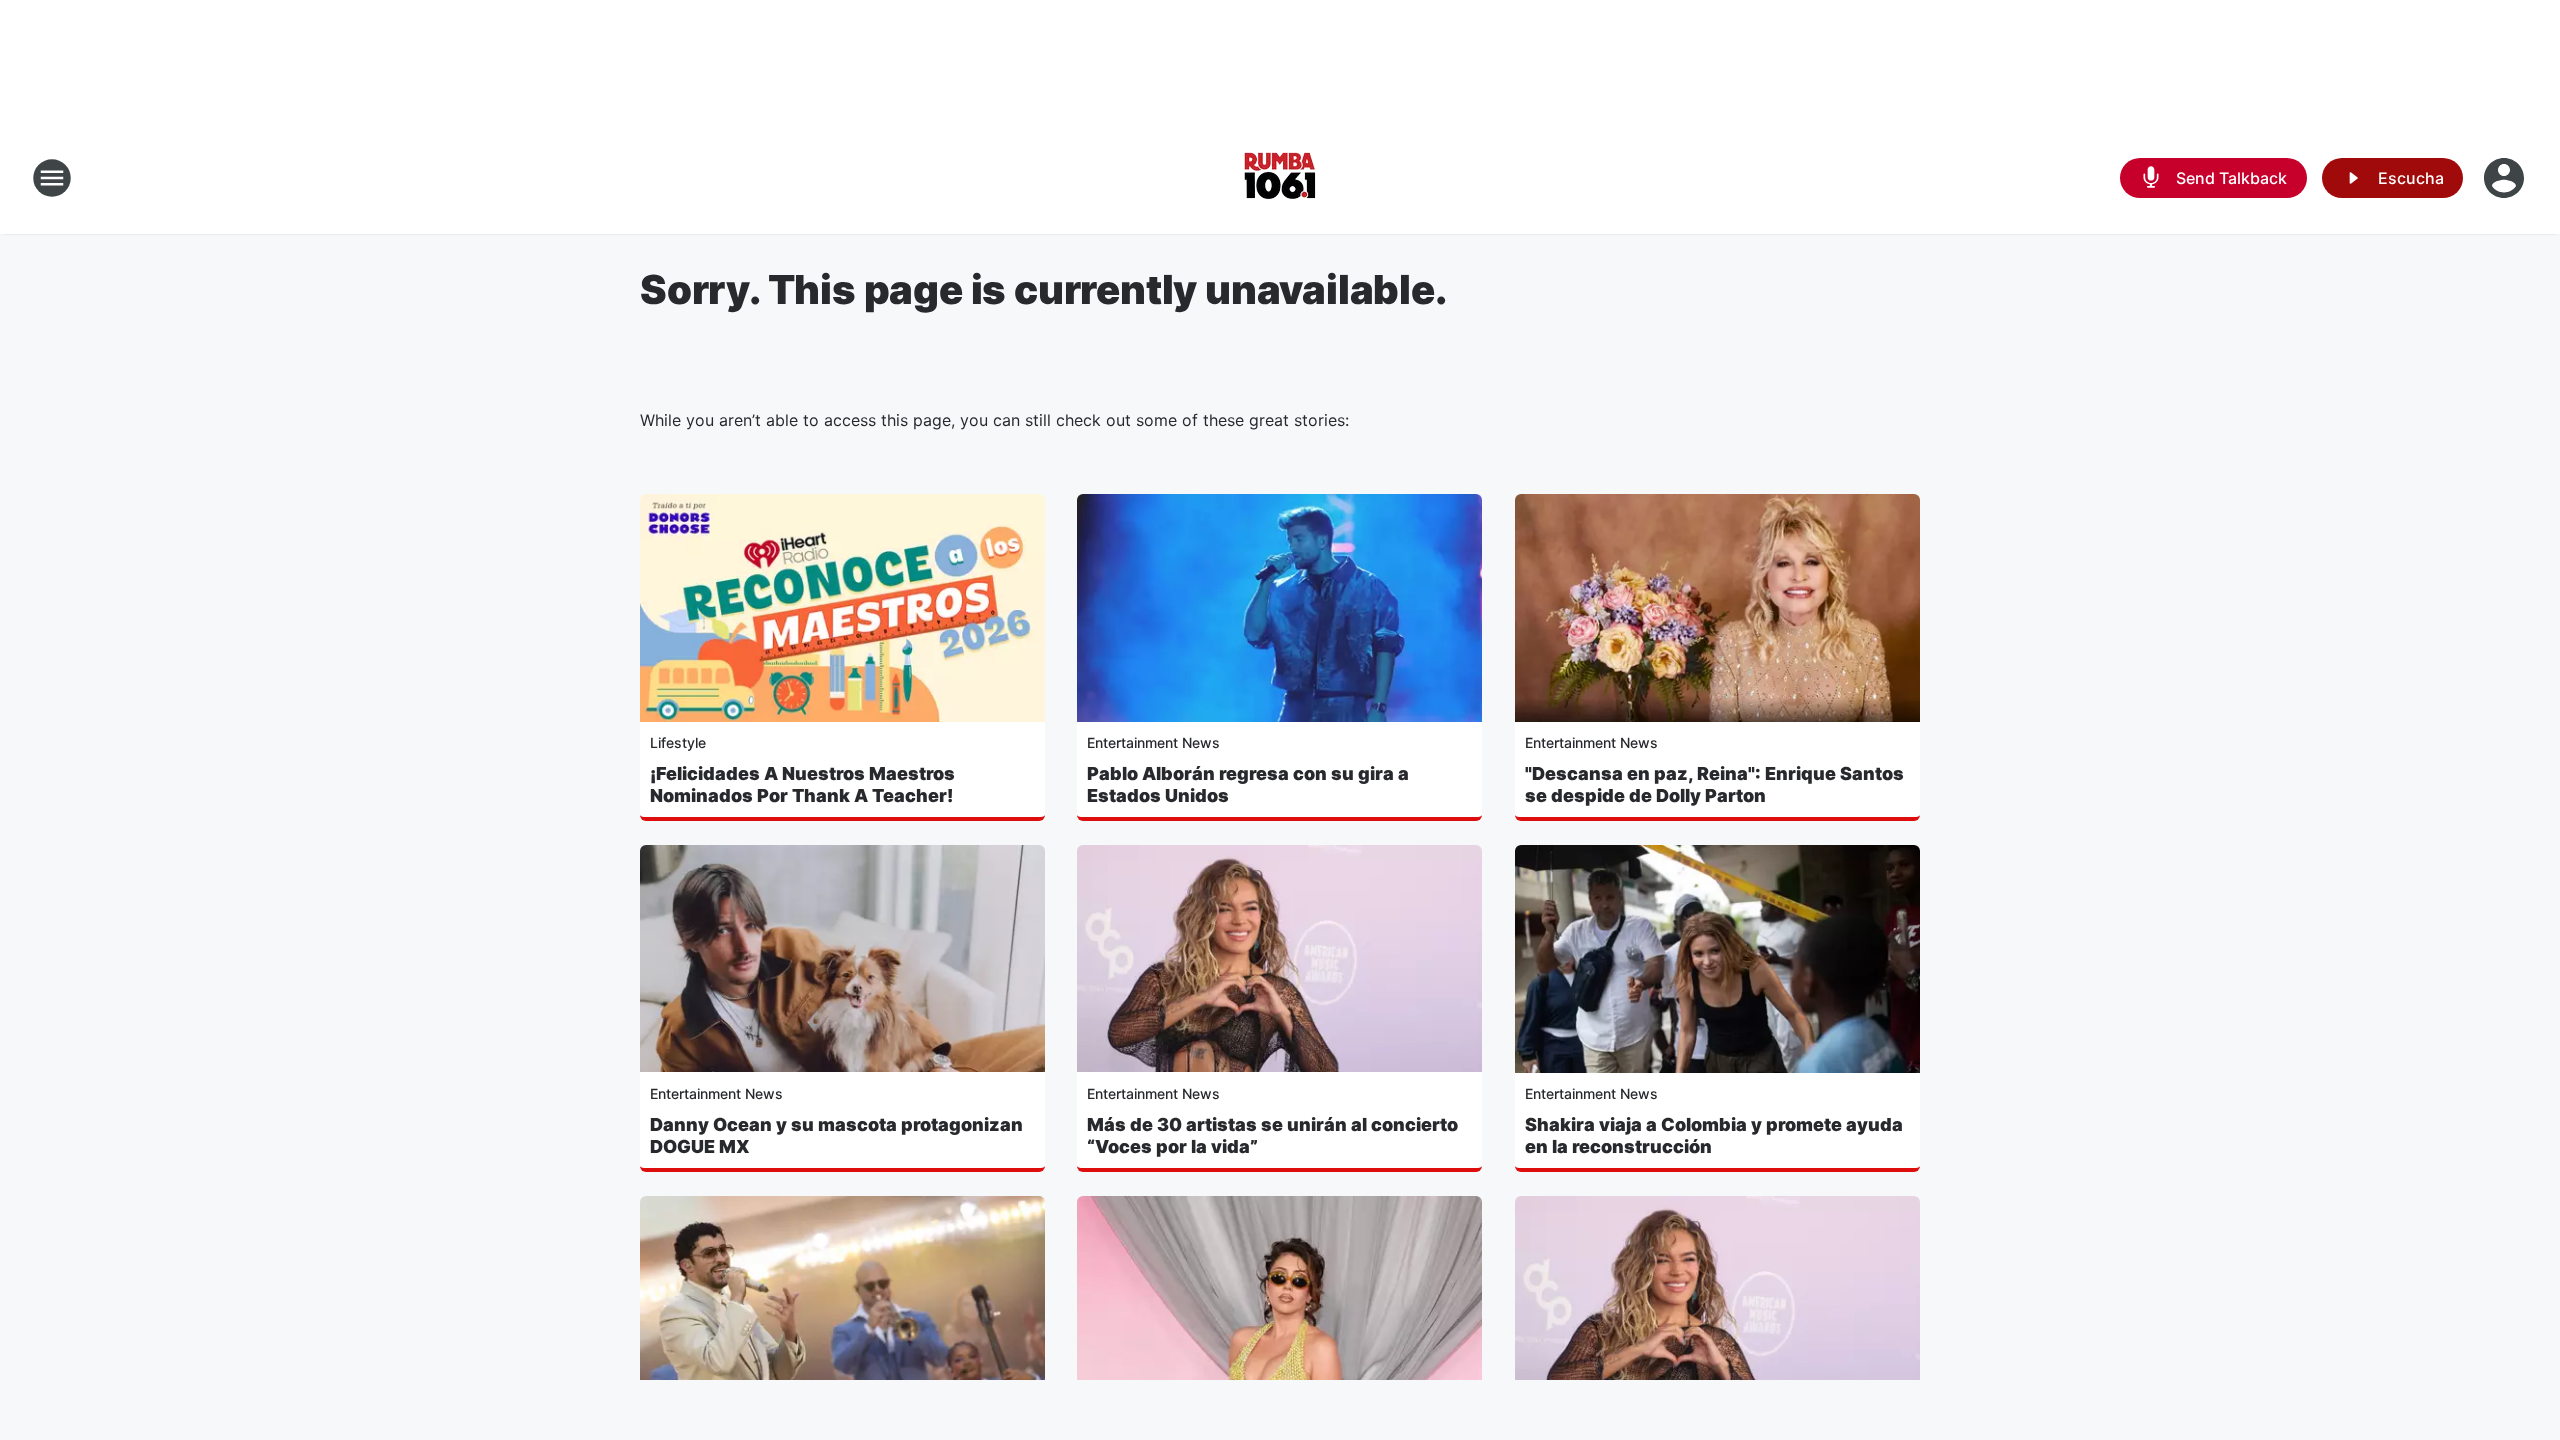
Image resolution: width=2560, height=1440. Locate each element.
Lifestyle (678, 742)
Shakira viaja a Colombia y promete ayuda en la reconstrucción (1714, 1135)
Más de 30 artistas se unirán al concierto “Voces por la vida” (1272, 1135)
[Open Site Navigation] (52, 178)
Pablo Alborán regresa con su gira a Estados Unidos (1248, 784)
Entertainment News (1153, 742)
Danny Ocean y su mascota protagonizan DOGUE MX (836, 1135)
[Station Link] (1280, 178)
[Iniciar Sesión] (2506, 178)
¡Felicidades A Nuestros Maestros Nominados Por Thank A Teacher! (802, 784)
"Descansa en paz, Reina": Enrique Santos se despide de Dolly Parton (1714, 784)
